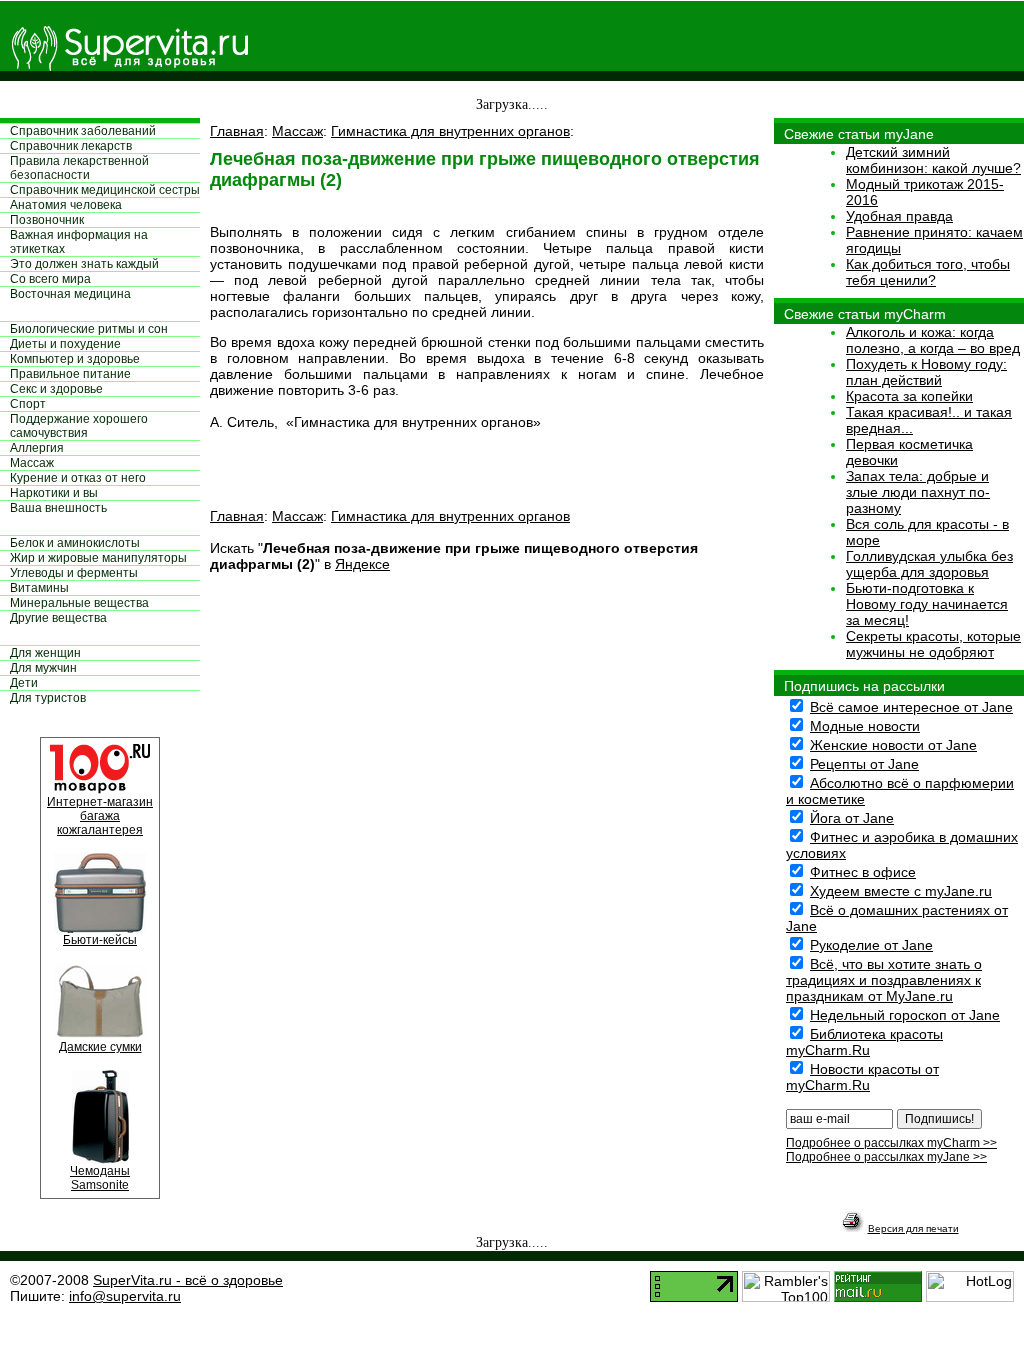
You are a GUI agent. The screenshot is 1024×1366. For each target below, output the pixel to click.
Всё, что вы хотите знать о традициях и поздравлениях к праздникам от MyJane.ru (884, 980)
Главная (237, 131)
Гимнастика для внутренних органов (450, 131)
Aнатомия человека (66, 205)
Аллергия (37, 448)
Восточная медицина (70, 294)
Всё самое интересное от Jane (911, 707)
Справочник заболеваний (83, 131)
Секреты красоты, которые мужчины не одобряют (933, 644)
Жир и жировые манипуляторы (98, 558)
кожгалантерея (100, 830)
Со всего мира (50, 279)
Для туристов (48, 698)
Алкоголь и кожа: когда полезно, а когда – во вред (933, 340)
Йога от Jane (852, 818)
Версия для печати (913, 1228)
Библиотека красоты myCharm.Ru (864, 1042)
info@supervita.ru (125, 1296)
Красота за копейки (909, 396)
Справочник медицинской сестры (105, 190)
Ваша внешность (58, 508)
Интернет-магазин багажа (100, 809)
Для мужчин (43, 668)
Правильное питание (70, 374)
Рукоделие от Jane (871, 945)
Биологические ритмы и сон (89, 329)
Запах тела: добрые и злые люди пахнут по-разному (918, 492)
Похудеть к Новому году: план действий (926, 372)
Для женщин (45, 653)
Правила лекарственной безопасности (79, 168)
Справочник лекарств (71, 146)
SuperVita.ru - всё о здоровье (188, 1280)
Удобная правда (899, 216)
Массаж (32, 463)
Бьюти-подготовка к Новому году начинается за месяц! (927, 604)
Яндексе (362, 564)
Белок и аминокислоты (75, 543)
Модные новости (865, 726)
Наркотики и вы (54, 493)
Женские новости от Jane (893, 745)
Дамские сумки (100, 1047)
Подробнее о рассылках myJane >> (886, 1157)
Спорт (28, 404)
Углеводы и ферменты (74, 573)
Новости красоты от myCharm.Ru (862, 1077)
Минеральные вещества (79, 603)
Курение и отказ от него (78, 478)
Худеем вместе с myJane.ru (901, 891)
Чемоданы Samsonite (100, 1178)
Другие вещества (58, 618)
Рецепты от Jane (864, 764)
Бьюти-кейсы (100, 940)
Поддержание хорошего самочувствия (79, 426)
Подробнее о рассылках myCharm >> (891, 1143)
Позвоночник (47, 220)
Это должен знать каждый (84, 264)
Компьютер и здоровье (75, 359)
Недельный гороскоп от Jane (905, 1015)
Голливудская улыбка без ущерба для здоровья (929, 564)
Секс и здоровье (56, 389)
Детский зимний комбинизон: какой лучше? (933, 160)
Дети (24, 683)
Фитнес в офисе (863, 872)
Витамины (39, 588)
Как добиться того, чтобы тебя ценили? (928, 272)
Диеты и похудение (65, 344)
